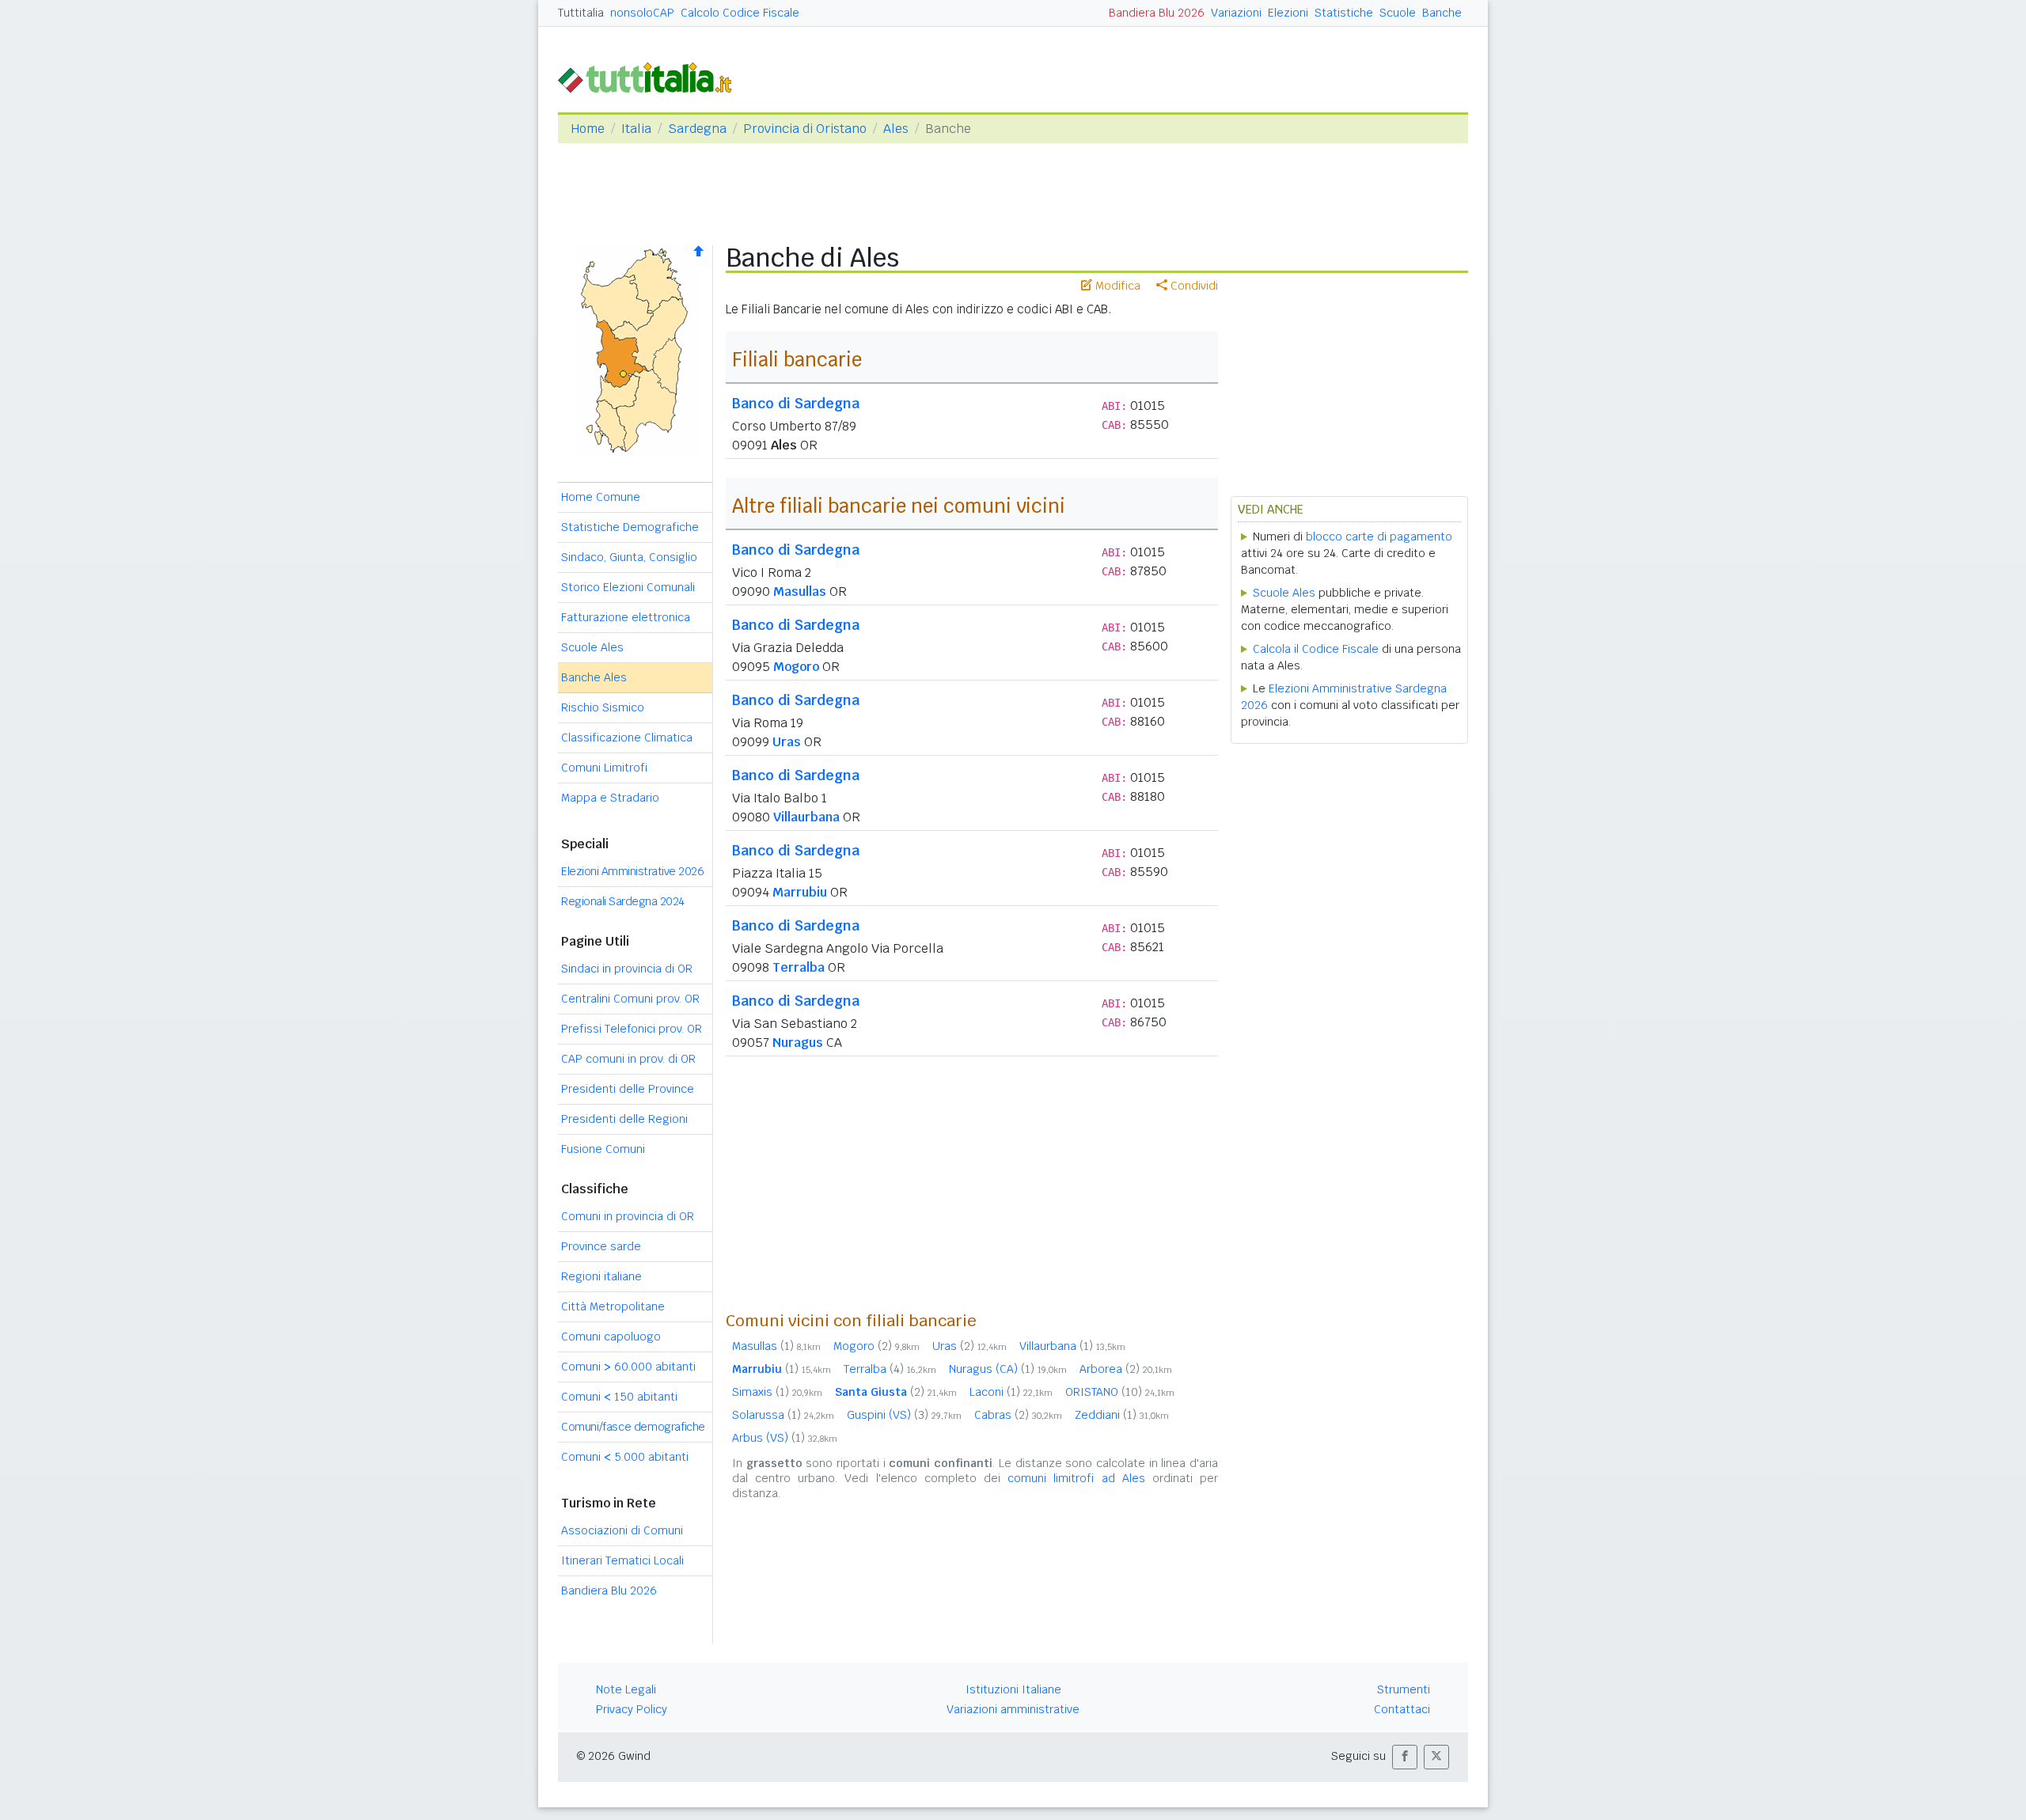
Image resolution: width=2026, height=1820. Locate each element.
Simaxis (777, 1392)
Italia (636, 129)
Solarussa (783, 1415)
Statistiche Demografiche (630, 527)
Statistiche (1344, 13)
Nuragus (798, 1043)
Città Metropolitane (613, 1306)
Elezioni (1288, 13)
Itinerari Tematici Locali (622, 1560)
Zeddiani (1122, 1415)
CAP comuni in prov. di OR (628, 1059)
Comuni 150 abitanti (619, 1397)
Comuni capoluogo (611, 1337)
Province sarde (601, 1246)
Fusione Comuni (603, 1149)
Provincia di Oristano (805, 129)
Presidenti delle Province (628, 1089)
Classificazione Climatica (627, 737)
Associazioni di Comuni (622, 1530)
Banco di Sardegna (796, 403)
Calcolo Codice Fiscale (740, 13)
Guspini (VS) (904, 1415)
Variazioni (1236, 13)
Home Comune (601, 497)
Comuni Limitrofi (604, 768)
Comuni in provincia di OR (628, 1216)
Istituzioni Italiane (1013, 1689)
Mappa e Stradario (610, 798)
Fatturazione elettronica (626, 617)
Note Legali (626, 1689)
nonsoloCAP (642, 13)
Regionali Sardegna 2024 (623, 901)
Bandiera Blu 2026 (1157, 13)
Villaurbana (806, 817)
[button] (1405, 1757)
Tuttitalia (581, 13)
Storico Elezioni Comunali (628, 587)
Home (588, 129)
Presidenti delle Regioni (624, 1119)
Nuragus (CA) (1008, 1369)
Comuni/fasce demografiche (633, 1427)
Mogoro (796, 667)
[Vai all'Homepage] (651, 76)
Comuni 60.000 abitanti (628, 1367)
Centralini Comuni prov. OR (630, 999)
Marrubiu (800, 892)
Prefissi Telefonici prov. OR (632, 1029)
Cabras (1018, 1415)
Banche (1442, 13)
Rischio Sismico (603, 707)
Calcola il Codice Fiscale (1316, 649)
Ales (896, 129)
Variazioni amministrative (1013, 1709)
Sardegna (697, 129)
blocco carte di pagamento (1379, 537)
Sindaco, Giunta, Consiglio (629, 557)
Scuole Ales (592, 647)
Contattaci (1402, 1709)
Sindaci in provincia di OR (627, 969)
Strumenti (1404, 1689)
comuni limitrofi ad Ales (1076, 1478)
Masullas (800, 591)
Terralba (799, 967)
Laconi (1011, 1392)
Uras (787, 742)
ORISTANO (1120, 1392)
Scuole (1398, 13)
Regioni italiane (601, 1276)
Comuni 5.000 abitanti (625, 1457)
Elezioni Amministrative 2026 (632, 871)
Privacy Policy (632, 1709)
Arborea (1126, 1369)
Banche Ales (594, 677)
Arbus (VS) (785, 1438)
